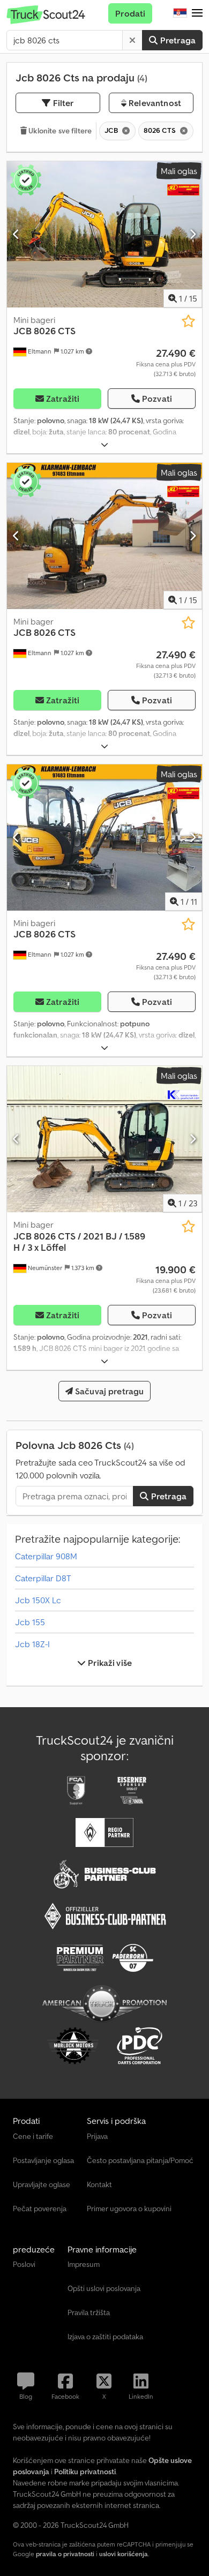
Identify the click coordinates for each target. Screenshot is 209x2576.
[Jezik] (180, 13)
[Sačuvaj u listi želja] (188, 321)
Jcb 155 (30, 1622)
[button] (197, 13)
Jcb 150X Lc (38, 1600)
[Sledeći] (193, 234)
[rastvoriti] (104, 445)
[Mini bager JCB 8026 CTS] (104, 536)
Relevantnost (154, 103)
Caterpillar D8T (43, 1578)
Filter (62, 103)
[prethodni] (16, 234)
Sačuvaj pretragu (109, 1391)
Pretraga (177, 40)
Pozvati (157, 399)
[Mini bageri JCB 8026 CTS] (104, 234)
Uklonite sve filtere (59, 131)
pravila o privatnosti (65, 2554)
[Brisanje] (132, 40)
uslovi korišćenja (124, 2554)
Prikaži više (109, 1663)
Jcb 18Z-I (32, 1644)
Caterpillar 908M (46, 1556)
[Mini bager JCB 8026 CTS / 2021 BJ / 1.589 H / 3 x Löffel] (104, 1139)
